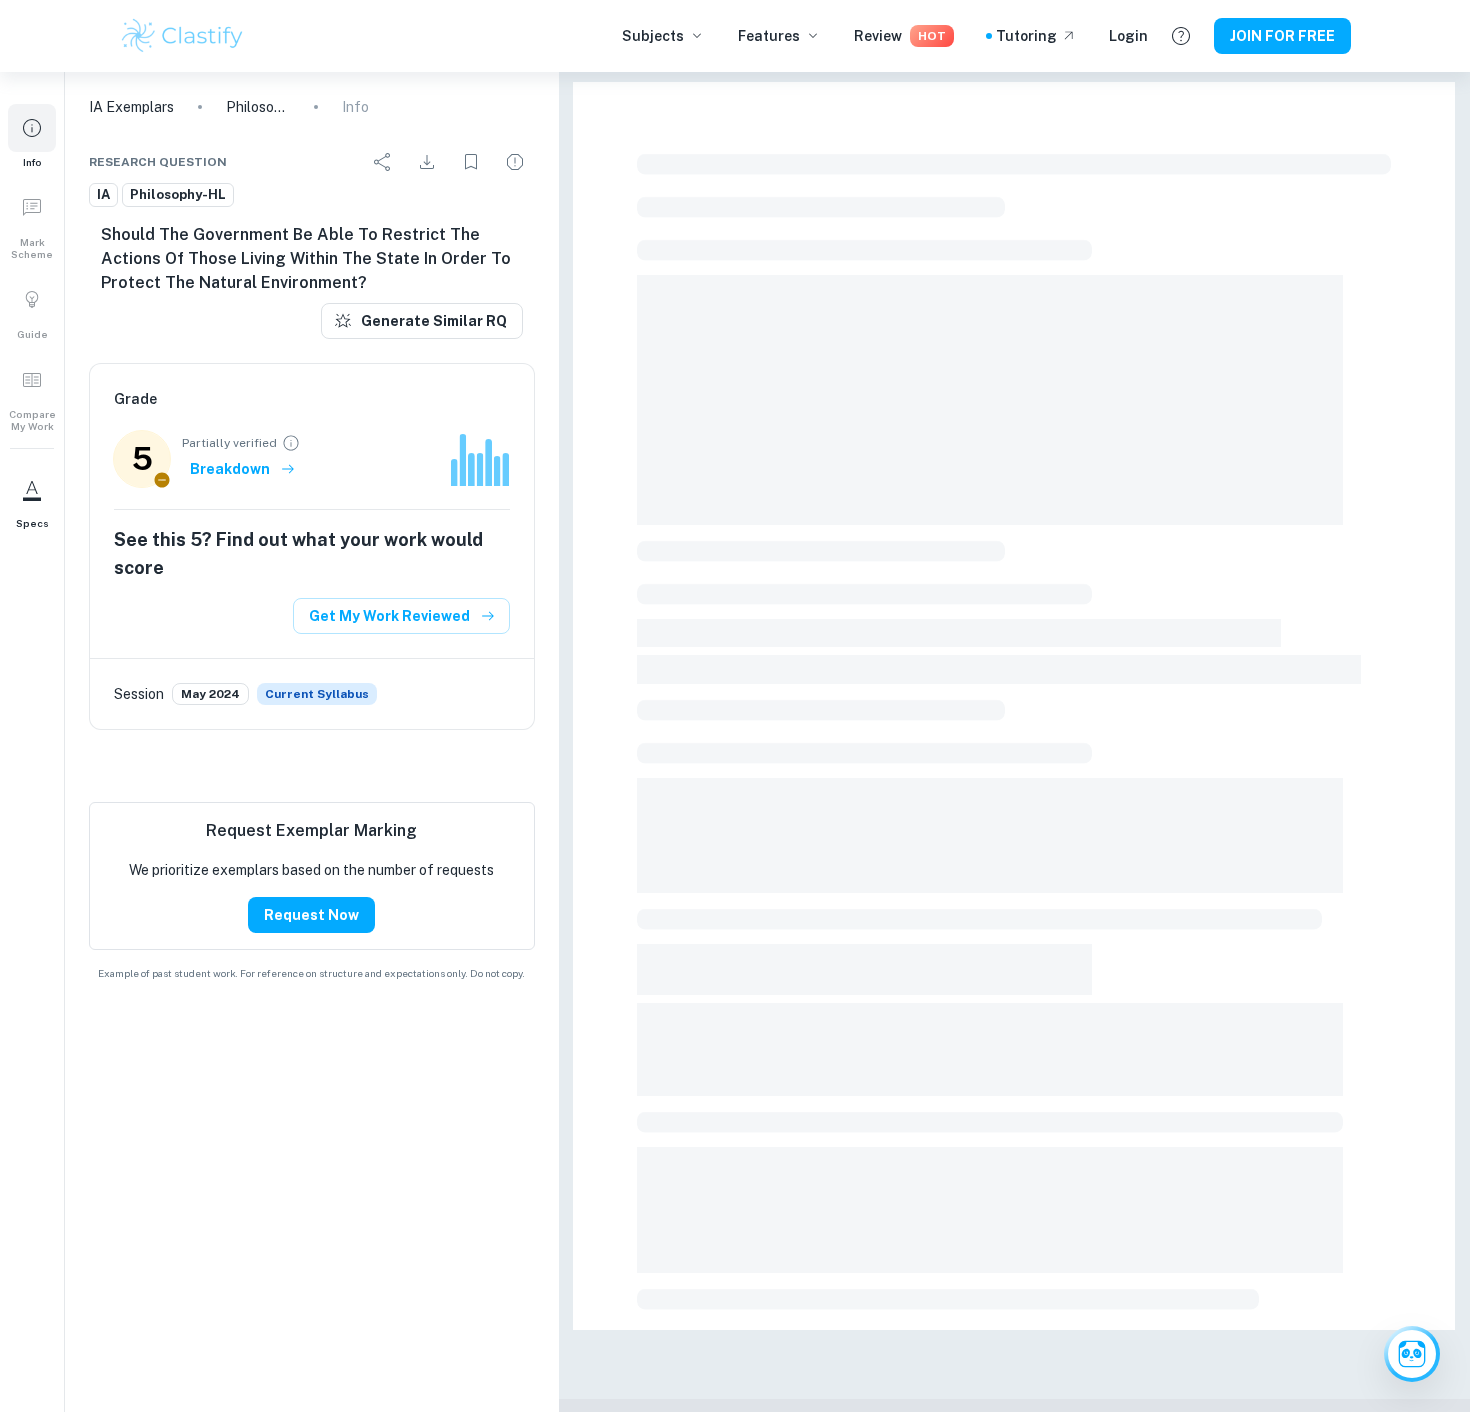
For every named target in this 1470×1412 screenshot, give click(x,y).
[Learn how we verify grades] (291, 443)
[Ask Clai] (1412, 1354)
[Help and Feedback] (1181, 36)
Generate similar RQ (434, 321)
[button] (32, 136)
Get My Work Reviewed (389, 616)
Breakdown (230, 469)
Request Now (311, 915)
